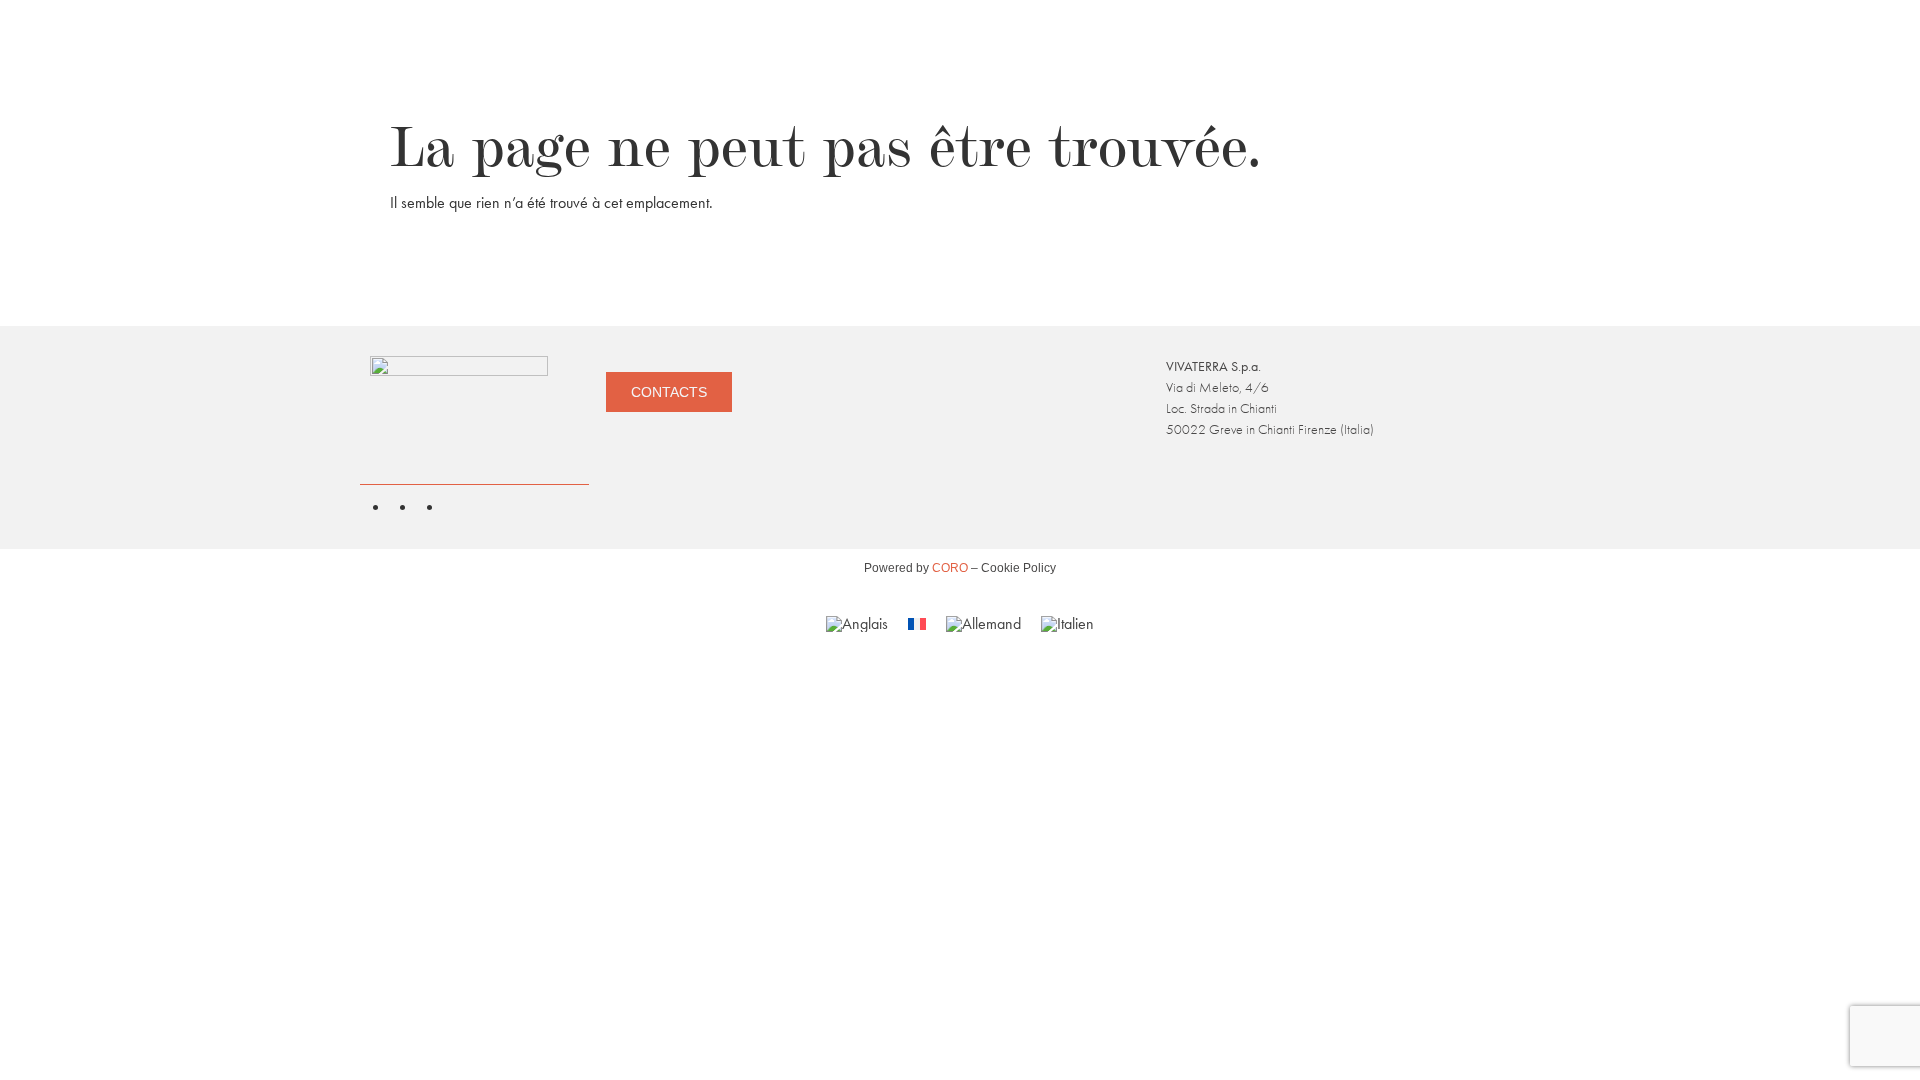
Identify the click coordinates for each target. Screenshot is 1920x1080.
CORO (951, 568)
